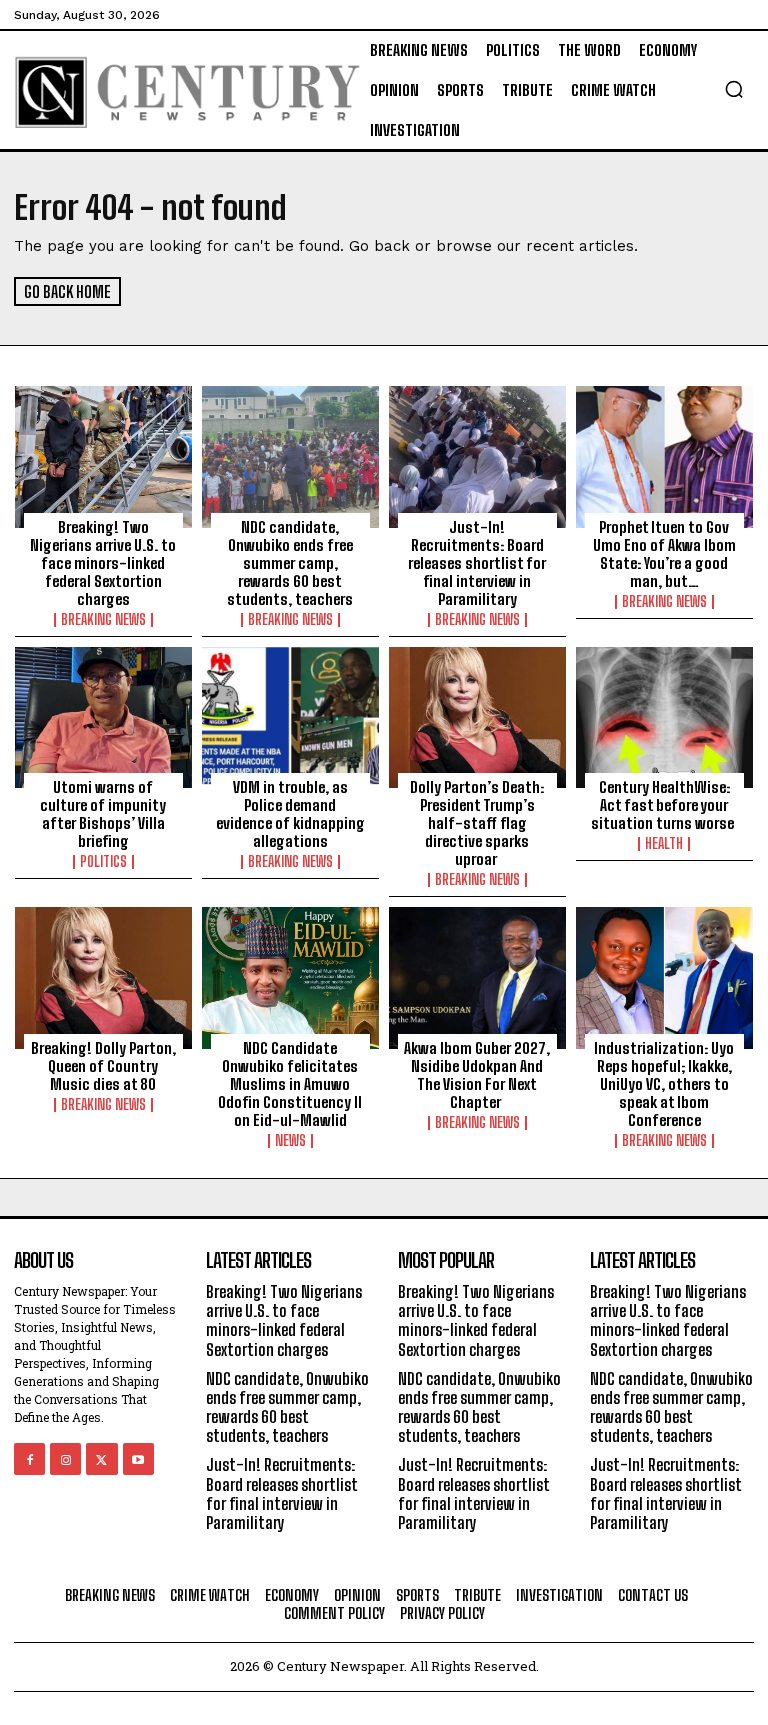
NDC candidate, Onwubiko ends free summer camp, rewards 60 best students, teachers (290, 563)
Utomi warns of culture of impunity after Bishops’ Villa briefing (103, 814)
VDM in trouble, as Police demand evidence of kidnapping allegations (290, 814)
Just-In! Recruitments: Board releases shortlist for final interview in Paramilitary (477, 563)
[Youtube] (138, 1458)
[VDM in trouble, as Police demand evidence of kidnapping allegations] (290, 718)
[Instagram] (65, 1458)
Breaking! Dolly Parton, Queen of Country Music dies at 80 (103, 1066)
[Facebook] (29, 1458)
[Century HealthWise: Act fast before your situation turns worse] (664, 718)
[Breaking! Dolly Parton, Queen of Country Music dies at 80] (103, 978)
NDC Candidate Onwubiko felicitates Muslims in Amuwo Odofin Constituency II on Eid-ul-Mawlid (290, 1084)
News (290, 1141)
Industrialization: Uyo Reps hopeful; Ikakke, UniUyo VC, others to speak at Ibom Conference (664, 1084)
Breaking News (103, 620)
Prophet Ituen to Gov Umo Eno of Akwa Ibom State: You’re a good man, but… (664, 554)
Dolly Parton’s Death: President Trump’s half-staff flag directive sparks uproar (477, 823)
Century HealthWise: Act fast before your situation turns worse (664, 805)
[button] (734, 89)
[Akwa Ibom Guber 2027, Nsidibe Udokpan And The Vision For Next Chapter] (477, 978)
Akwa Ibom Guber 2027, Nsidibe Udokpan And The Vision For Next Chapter (477, 1075)
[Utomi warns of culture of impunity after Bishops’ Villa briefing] (103, 718)
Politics (103, 862)
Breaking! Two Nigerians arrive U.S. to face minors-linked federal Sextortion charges (103, 563)
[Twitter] (101, 1458)
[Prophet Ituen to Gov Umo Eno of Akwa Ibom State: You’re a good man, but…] (664, 457)
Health (664, 844)
